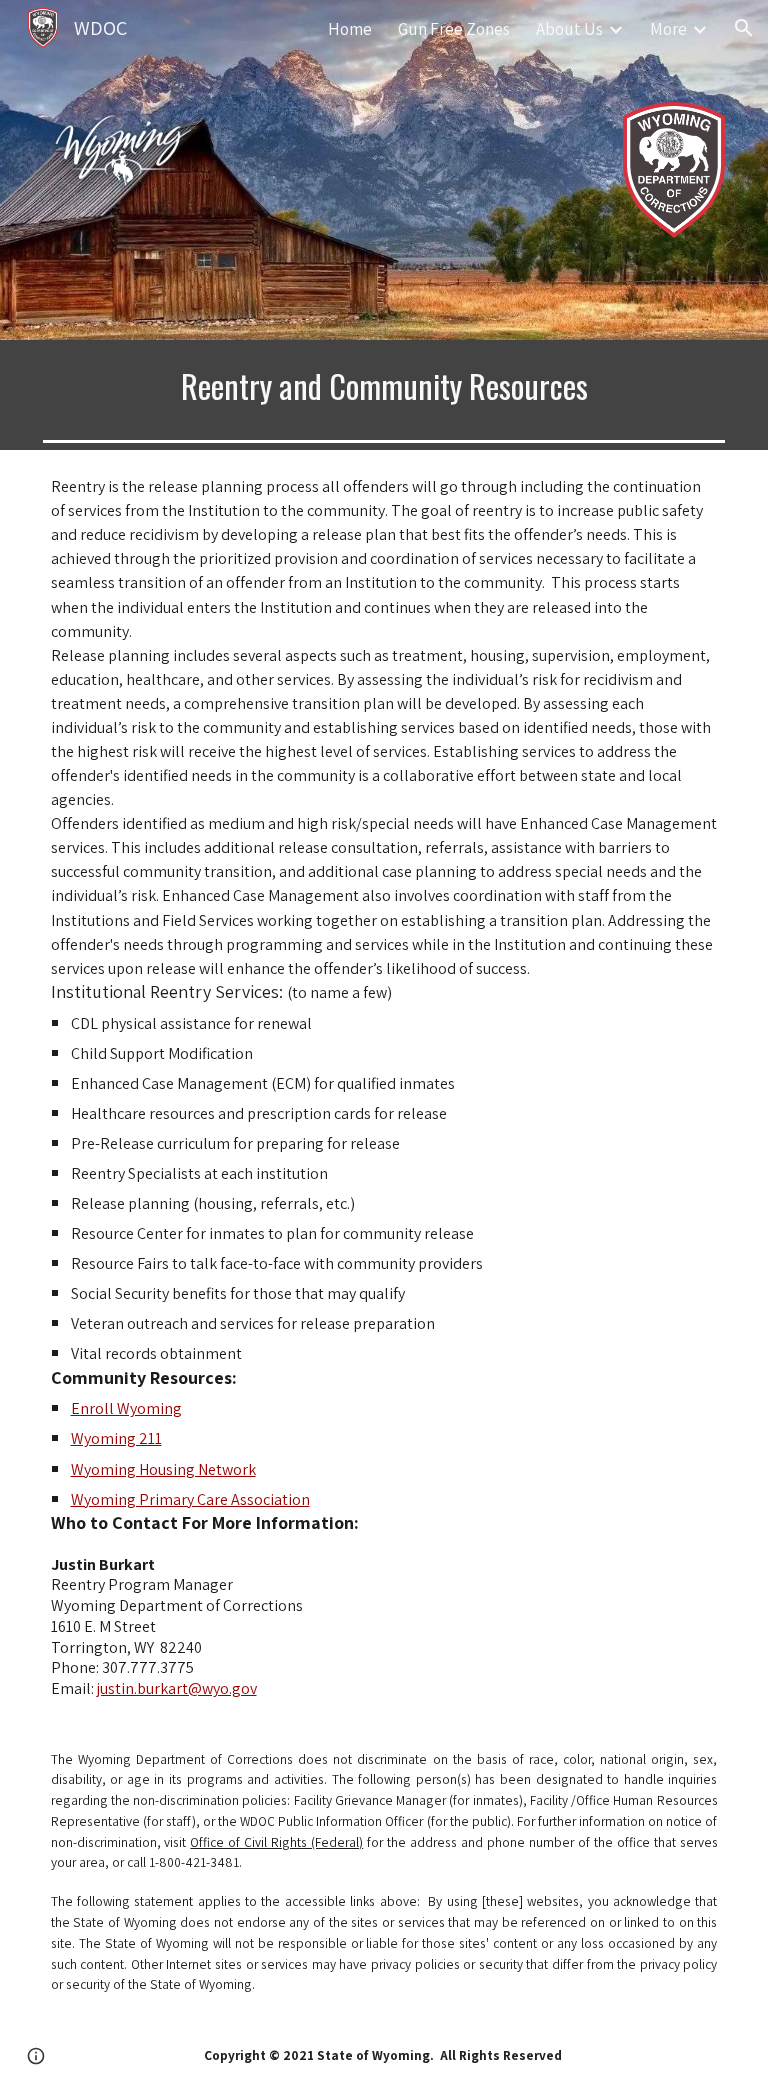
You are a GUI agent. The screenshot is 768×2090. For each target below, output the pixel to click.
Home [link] (350, 28)
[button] (744, 28)
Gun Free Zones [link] (454, 28)
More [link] (668, 28)
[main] (384, 386)
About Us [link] (569, 28)
